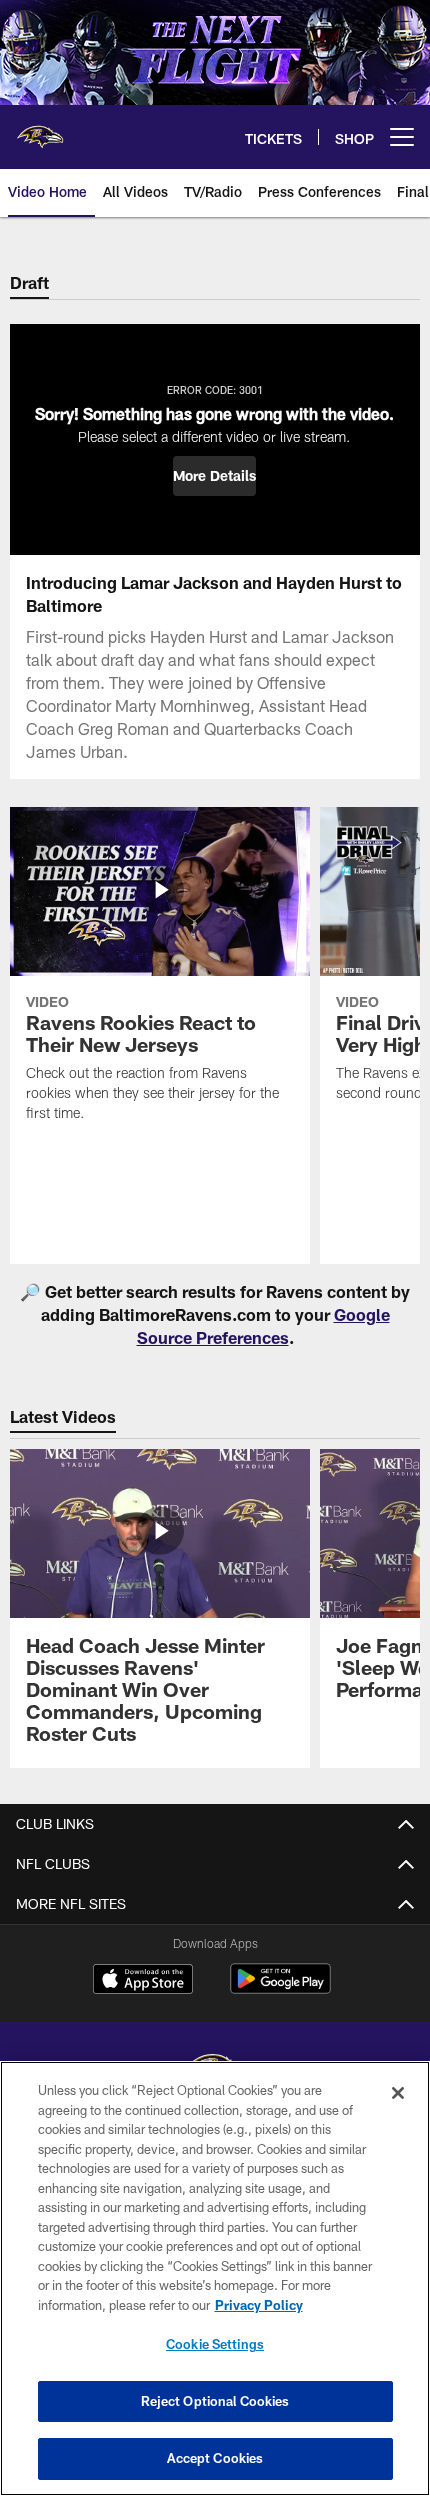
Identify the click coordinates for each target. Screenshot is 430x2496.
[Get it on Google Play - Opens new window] (280, 1988)
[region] (215, 2278)
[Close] (398, 2093)
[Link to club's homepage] (40, 129)
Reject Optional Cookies (215, 2401)
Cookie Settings (215, 2344)
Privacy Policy (259, 2305)
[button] (214, 476)
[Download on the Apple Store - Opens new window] (143, 1981)
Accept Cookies (215, 2458)
